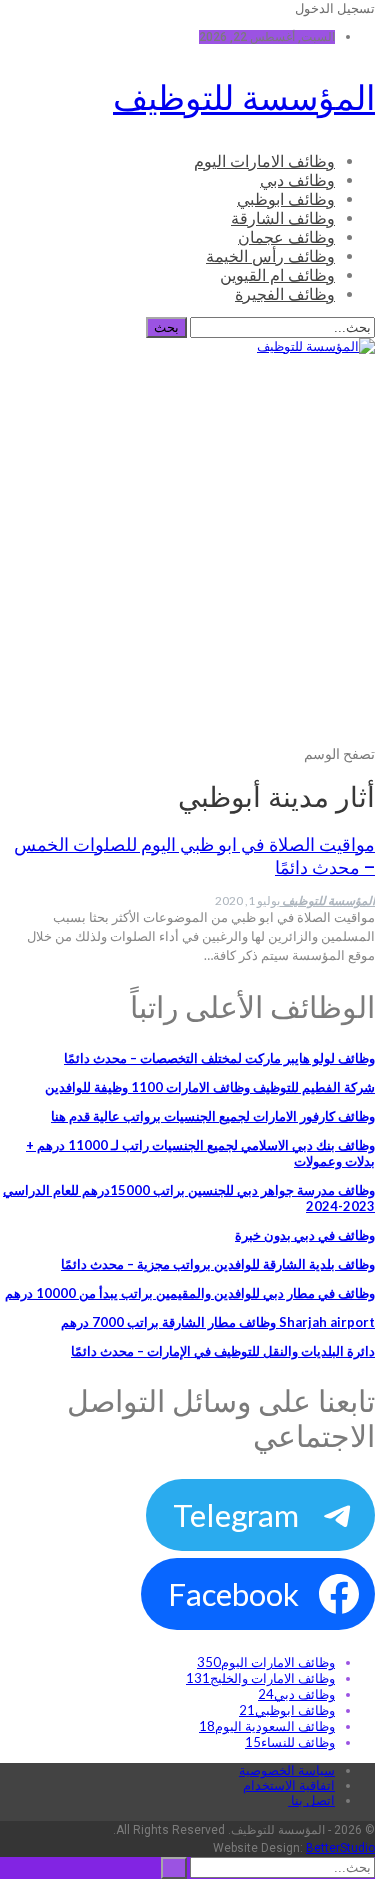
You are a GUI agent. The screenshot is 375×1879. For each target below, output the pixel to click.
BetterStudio (340, 1848)
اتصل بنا (311, 1800)
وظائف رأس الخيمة (270, 256)
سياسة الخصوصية (287, 1770)
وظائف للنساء (290, 1742)
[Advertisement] (187, 561)
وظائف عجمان (286, 237)
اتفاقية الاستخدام (289, 1785)
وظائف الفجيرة (285, 294)
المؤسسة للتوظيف (244, 98)
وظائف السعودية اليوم (267, 1726)
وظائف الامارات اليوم (264, 161)
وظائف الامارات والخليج (260, 1678)
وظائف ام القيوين (277, 275)
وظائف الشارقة (283, 218)
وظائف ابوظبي (286, 199)
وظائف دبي (297, 180)
